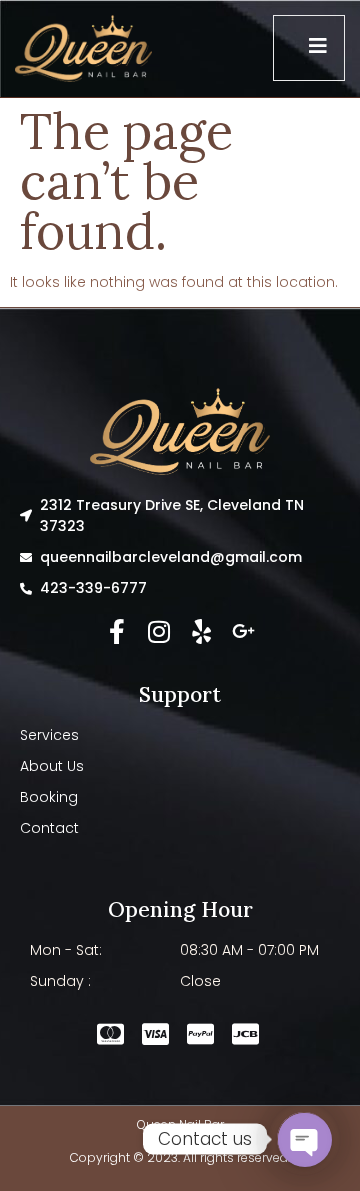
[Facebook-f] (117, 631)
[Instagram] (159, 631)
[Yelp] (201, 631)
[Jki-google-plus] (243, 631)
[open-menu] (309, 48)
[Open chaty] (304, 1139)
